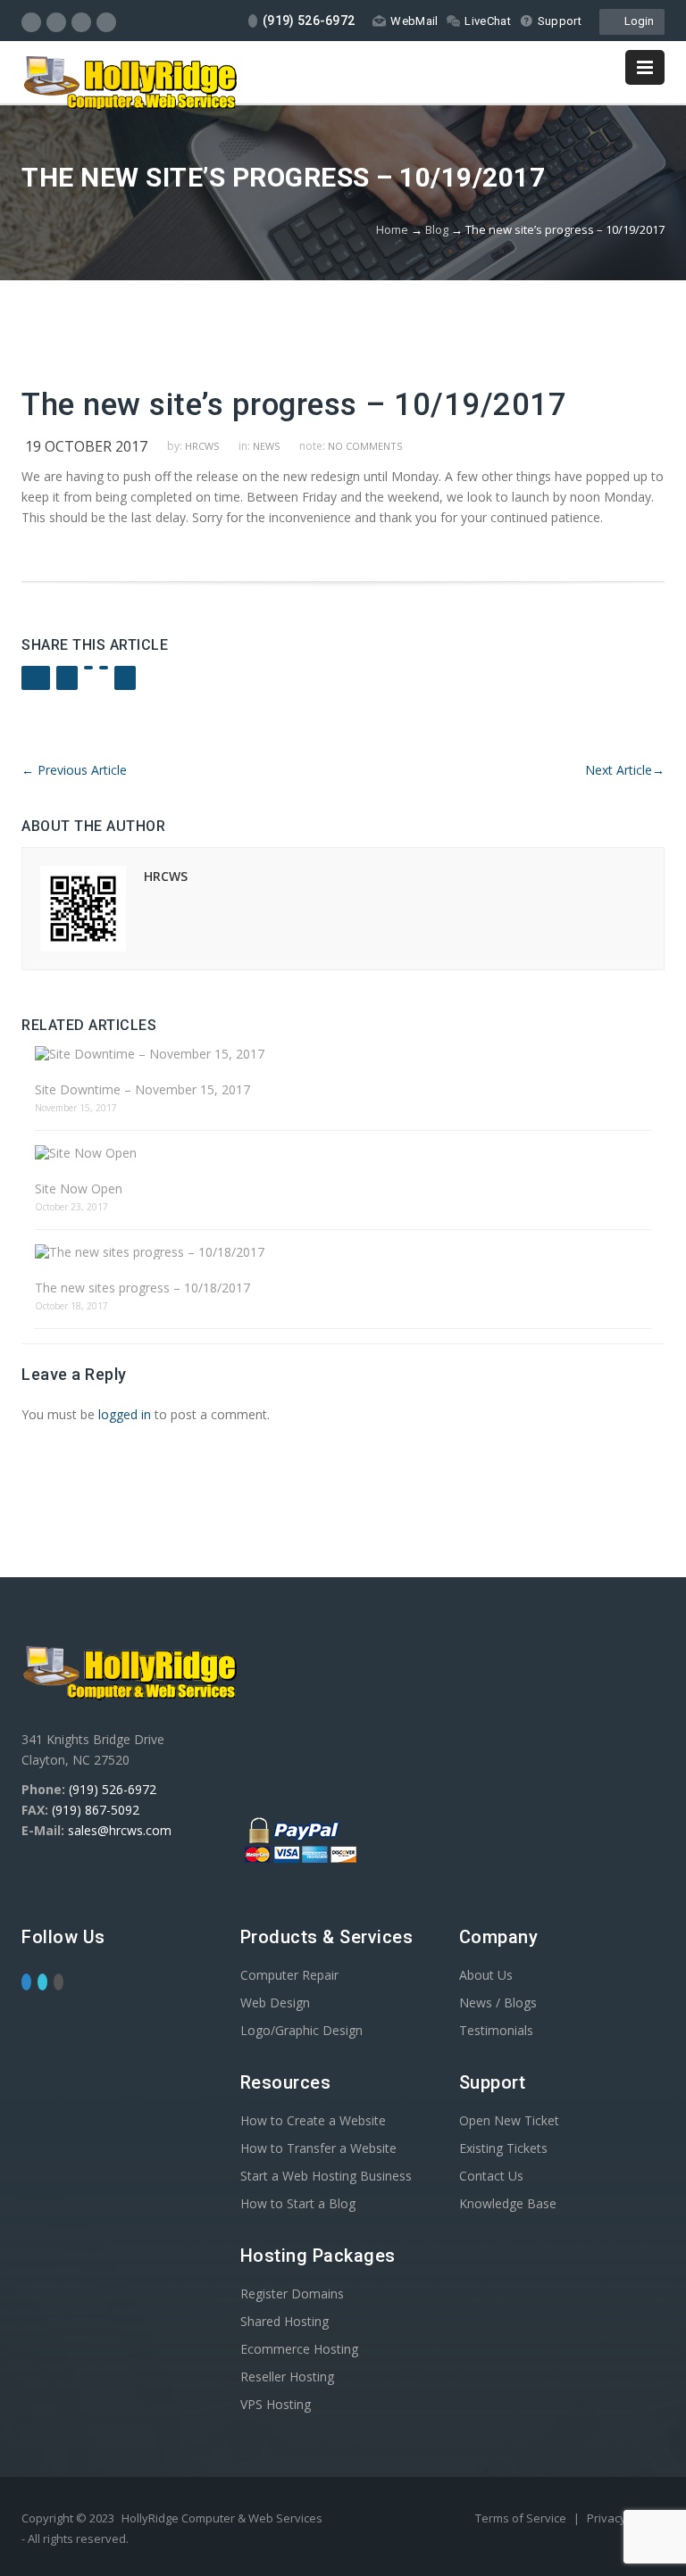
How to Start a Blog (298, 2203)
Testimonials (496, 2030)
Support (560, 21)
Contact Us (491, 2176)
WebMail (414, 21)
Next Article (625, 770)
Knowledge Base (508, 2203)
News (266, 446)
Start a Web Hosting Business (326, 2176)
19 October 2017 (86, 446)
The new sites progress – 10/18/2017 (142, 1288)
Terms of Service (522, 2518)
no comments (365, 446)
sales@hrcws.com (120, 1830)
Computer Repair (289, 1975)
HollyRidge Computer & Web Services (222, 2518)
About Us (486, 1975)
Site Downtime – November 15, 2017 (142, 1089)
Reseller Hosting (287, 2377)
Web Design (275, 2003)
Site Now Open (79, 1188)
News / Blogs (498, 2003)
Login (636, 21)
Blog (437, 229)
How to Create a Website (313, 2120)
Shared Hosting (284, 2321)
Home (392, 229)
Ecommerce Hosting (299, 2349)
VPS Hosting (276, 2404)
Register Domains (292, 2293)
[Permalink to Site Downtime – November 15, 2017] (343, 1054)
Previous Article (74, 770)
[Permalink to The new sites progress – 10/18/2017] (343, 1252)
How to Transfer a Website (318, 2148)
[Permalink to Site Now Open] (343, 1153)
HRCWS (202, 446)
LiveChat (487, 21)
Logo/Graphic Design (301, 2030)
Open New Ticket (509, 2120)
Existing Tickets (503, 2148)
